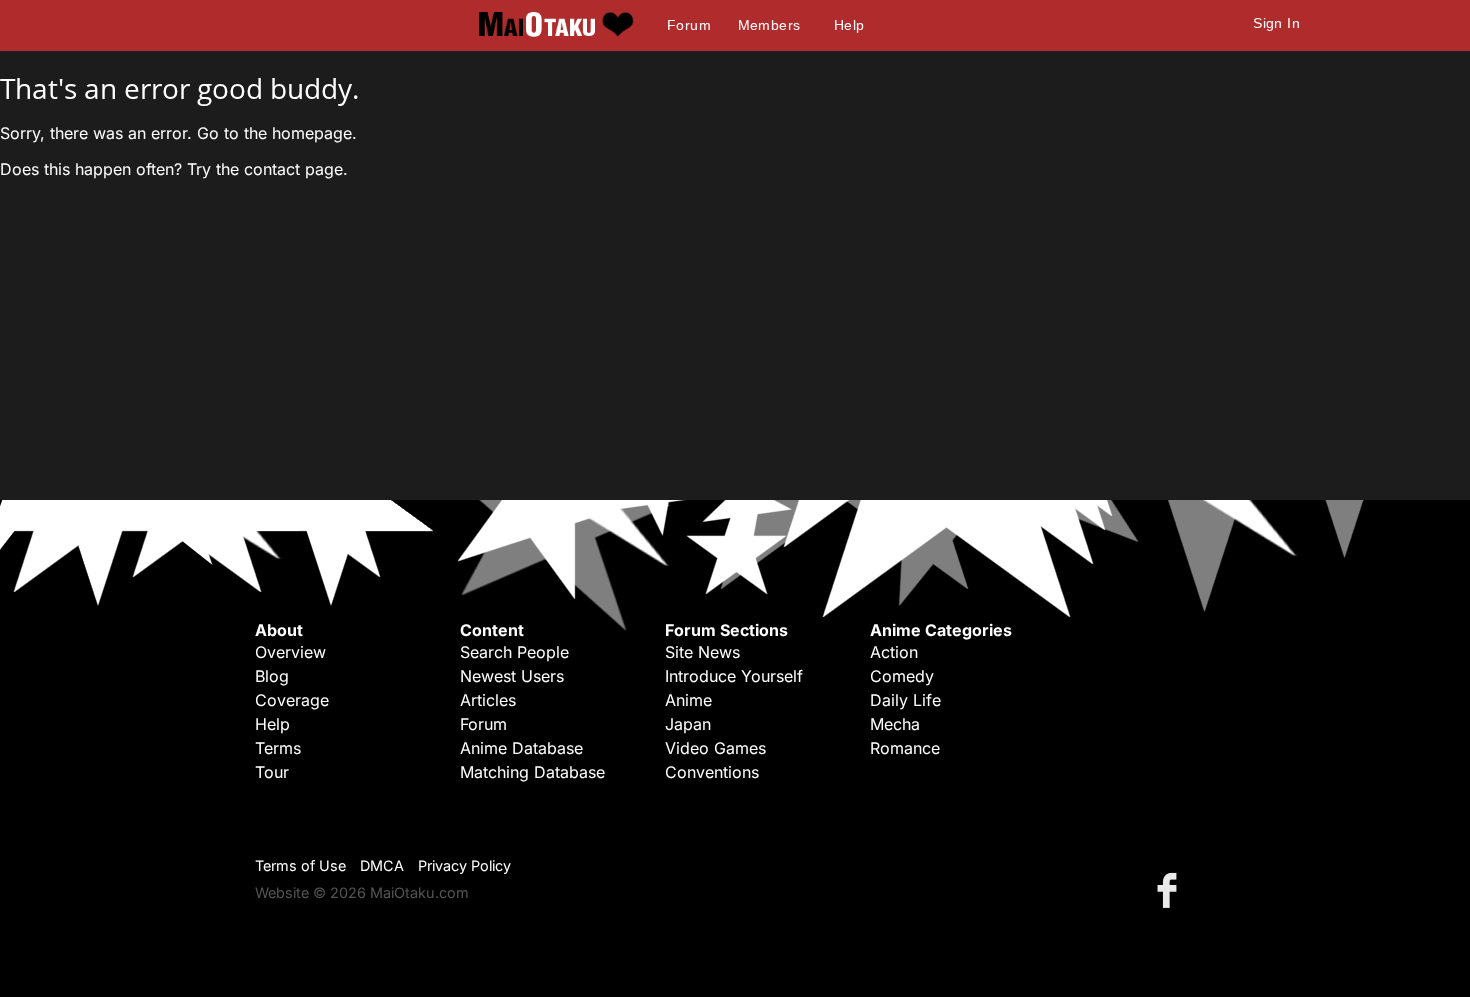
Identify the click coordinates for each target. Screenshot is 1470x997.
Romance (905, 748)
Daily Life (905, 700)
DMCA (382, 865)
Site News (702, 652)
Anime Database (521, 748)
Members (769, 25)
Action (894, 652)
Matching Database (532, 772)
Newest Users (512, 676)
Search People (514, 652)
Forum (689, 25)
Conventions (712, 772)
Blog (272, 676)
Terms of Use (300, 865)
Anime (688, 700)
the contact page (279, 169)
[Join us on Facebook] (1171, 889)
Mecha (895, 724)
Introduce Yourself (734, 676)
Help (849, 25)
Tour (272, 772)
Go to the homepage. (277, 133)
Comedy (902, 676)
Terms (278, 748)
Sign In (1276, 23)
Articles (488, 700)
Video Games (715, 748)
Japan (688, 724)
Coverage (292, 700)
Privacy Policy (464, 865)
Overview (290, 652)
